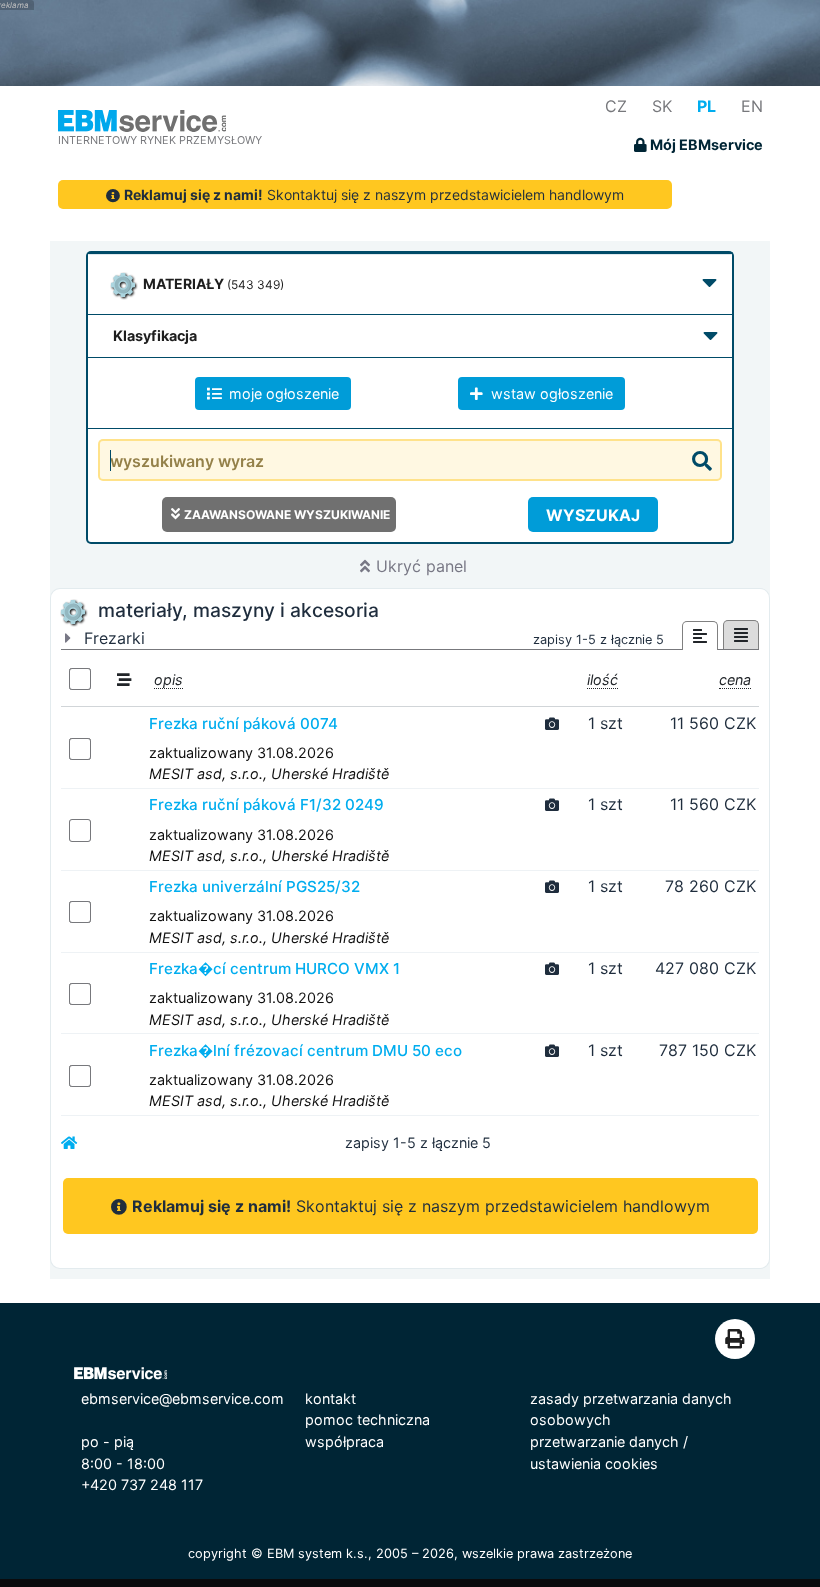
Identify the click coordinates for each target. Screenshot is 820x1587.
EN (752, 106)
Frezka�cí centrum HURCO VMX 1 (274, 968)
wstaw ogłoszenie (550, 393)
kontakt (330, 1398)
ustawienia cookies (594, 1463)
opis (168, 679)
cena (735, 679)
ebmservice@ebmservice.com (182, 1398)
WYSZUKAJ (593, 515)
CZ (616, 106)
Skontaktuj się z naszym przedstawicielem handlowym (374, 194)
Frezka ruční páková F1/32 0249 (266, 804)
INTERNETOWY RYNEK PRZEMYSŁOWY (160, 140)
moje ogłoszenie (282, 393)
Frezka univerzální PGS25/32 (254, 886)
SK (662, 106)
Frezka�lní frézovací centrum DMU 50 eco (305, 1050)
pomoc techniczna (367, 1419)
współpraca (344, 1441)
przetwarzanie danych (604, 1441)
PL (706, 106)
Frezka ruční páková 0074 (243, 723)
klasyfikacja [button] (155, 335)
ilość (602, 679)
